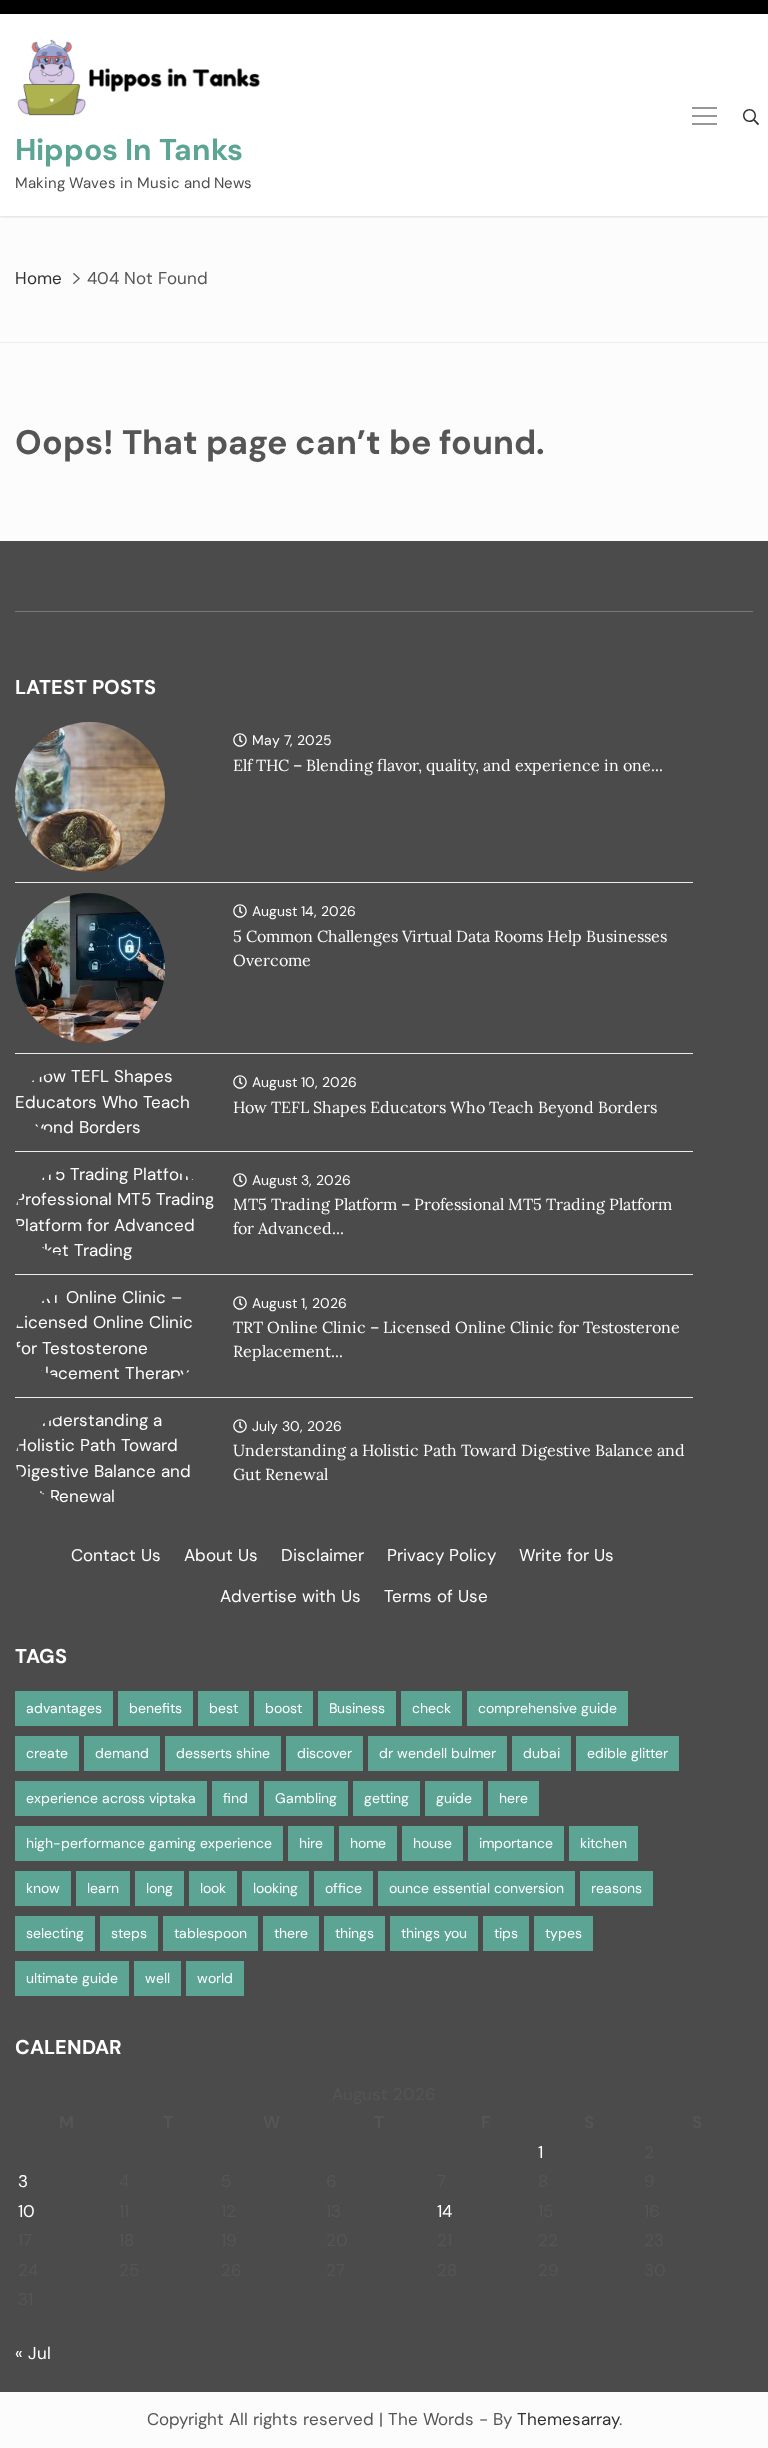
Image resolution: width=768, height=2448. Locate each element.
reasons (616, 1888)
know (43, 1888)
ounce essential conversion (476, 1888)
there (291, 1933)
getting (386, 1798)
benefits (155, 1708)
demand (122, 1753)
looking (275, 1888)
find (235, 1798)
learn (103, 1888)
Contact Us (116, 1555)
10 (26, 2211)
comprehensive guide (547, 1708)
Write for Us (566, 1555)
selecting (55, 1933)
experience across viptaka (111, 1798)
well (157, 1978)
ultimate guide (72, 1978)
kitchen (603, 1843)
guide (454, 1798)
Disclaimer (322, 1555)
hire (311, 1843)
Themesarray (568, 2419)
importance (516, 1843)
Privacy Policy (441, 1555)
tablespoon (210, 1933)
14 (444, 2211)
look (213, 1888)
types (563, 1933)
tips (506, 1933)
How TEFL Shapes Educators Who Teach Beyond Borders (445, 1107)
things (354, 1933)
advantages (64, 1708)
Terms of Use (436, 1596)
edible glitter (627, 1753)
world (215, 1978)
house (432, 1843)
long (159, 1888)
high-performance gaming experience (149, 1843)
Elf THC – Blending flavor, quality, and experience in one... (448, 765)
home (368, 1843)
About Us (221, 1555)
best (223, 1708)
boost (283, 1708)
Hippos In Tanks (129, 149)
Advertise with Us (290, 1596)
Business (357, 1708)
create (47, 1753)
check (431, 1708)
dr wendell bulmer (437, 1753)
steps (129, 1933)
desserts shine (223, 1753)
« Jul (33, 2353)
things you (434, 1933)
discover (324, 1753)
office (343, 1888)
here (513, 1798)
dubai (541, 1753)
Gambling (306, 1798)
